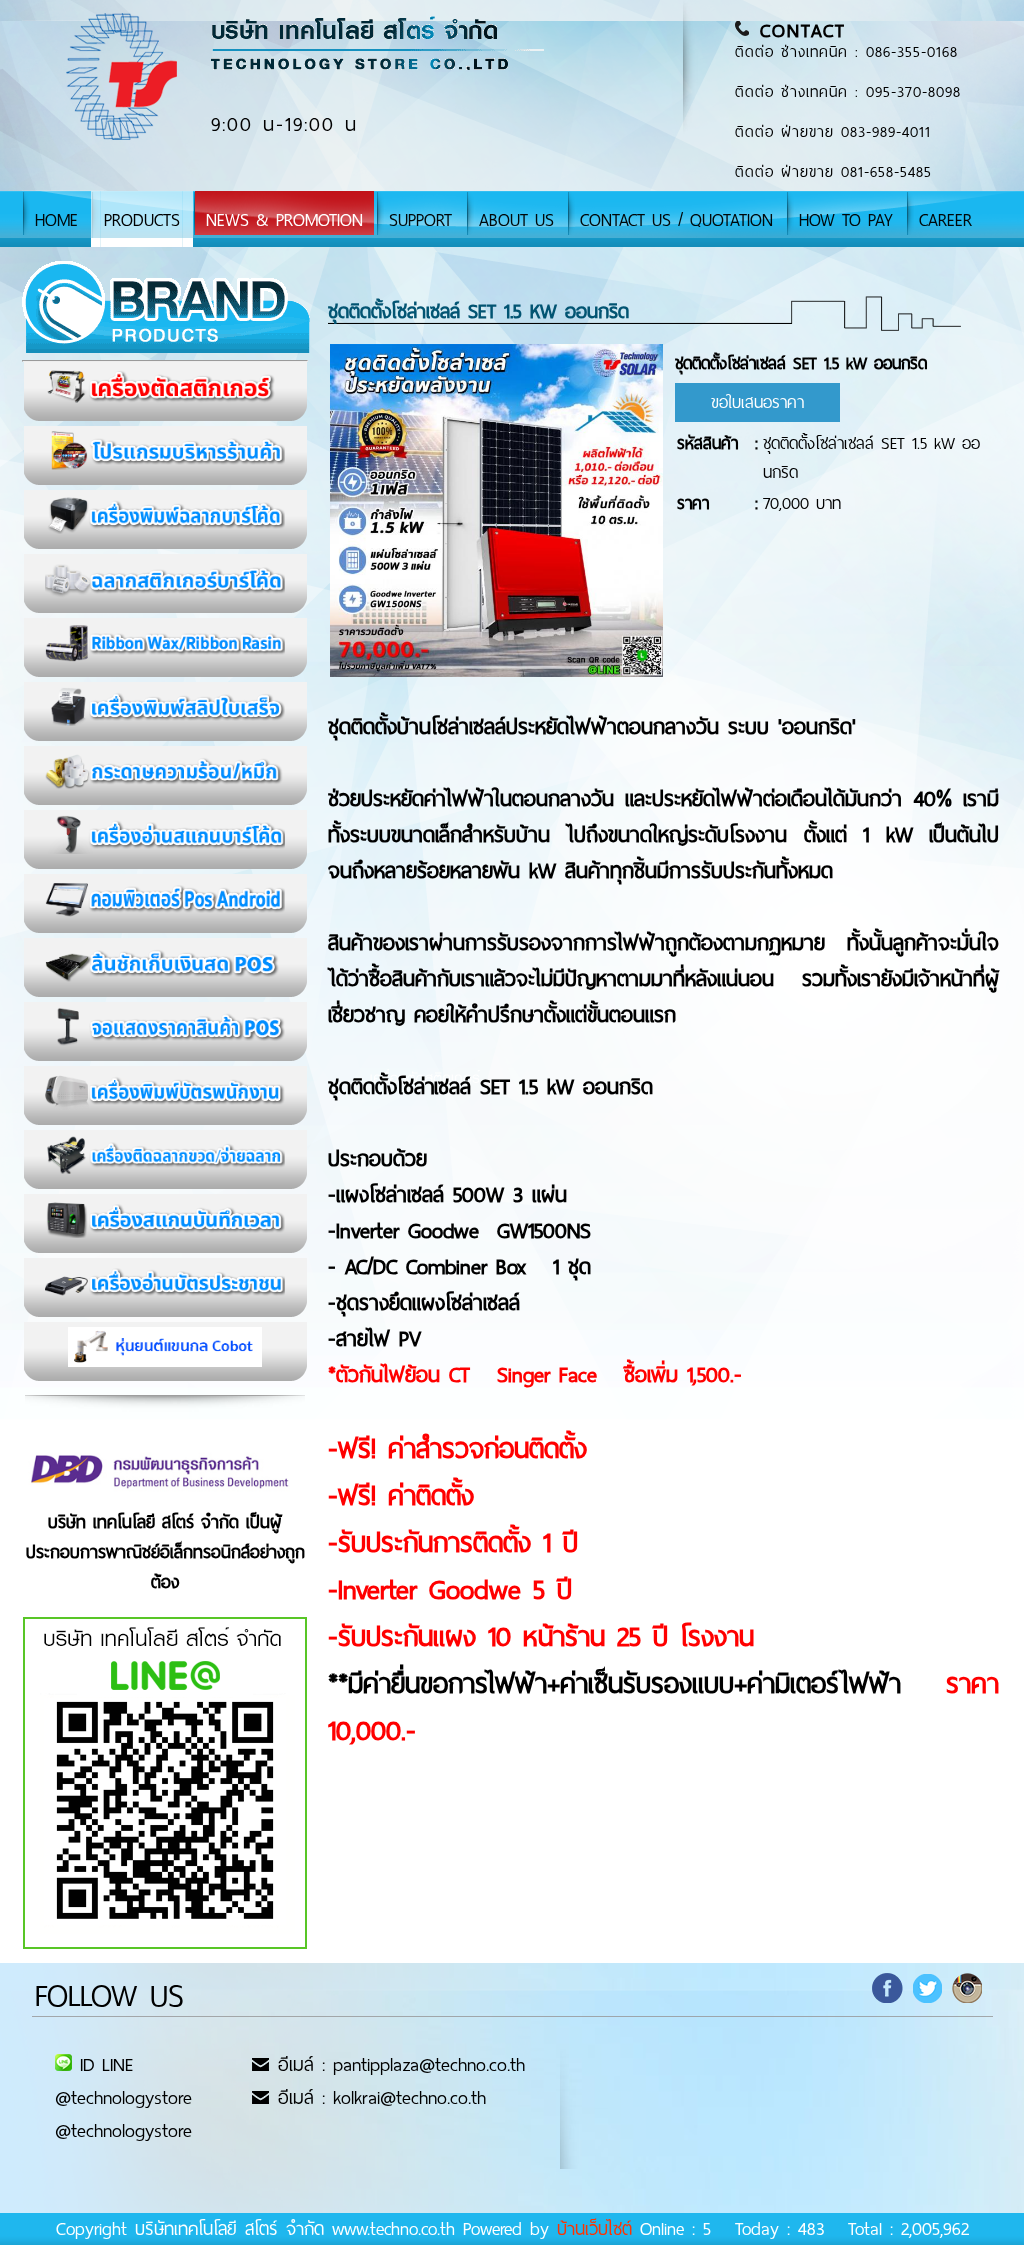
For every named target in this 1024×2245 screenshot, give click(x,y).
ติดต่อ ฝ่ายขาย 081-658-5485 (833, 172)
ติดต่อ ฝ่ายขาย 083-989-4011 (833, 132)
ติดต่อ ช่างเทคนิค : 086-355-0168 (846, 52)
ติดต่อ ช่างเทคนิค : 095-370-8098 (848, 92)
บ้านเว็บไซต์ (594, 2229)
